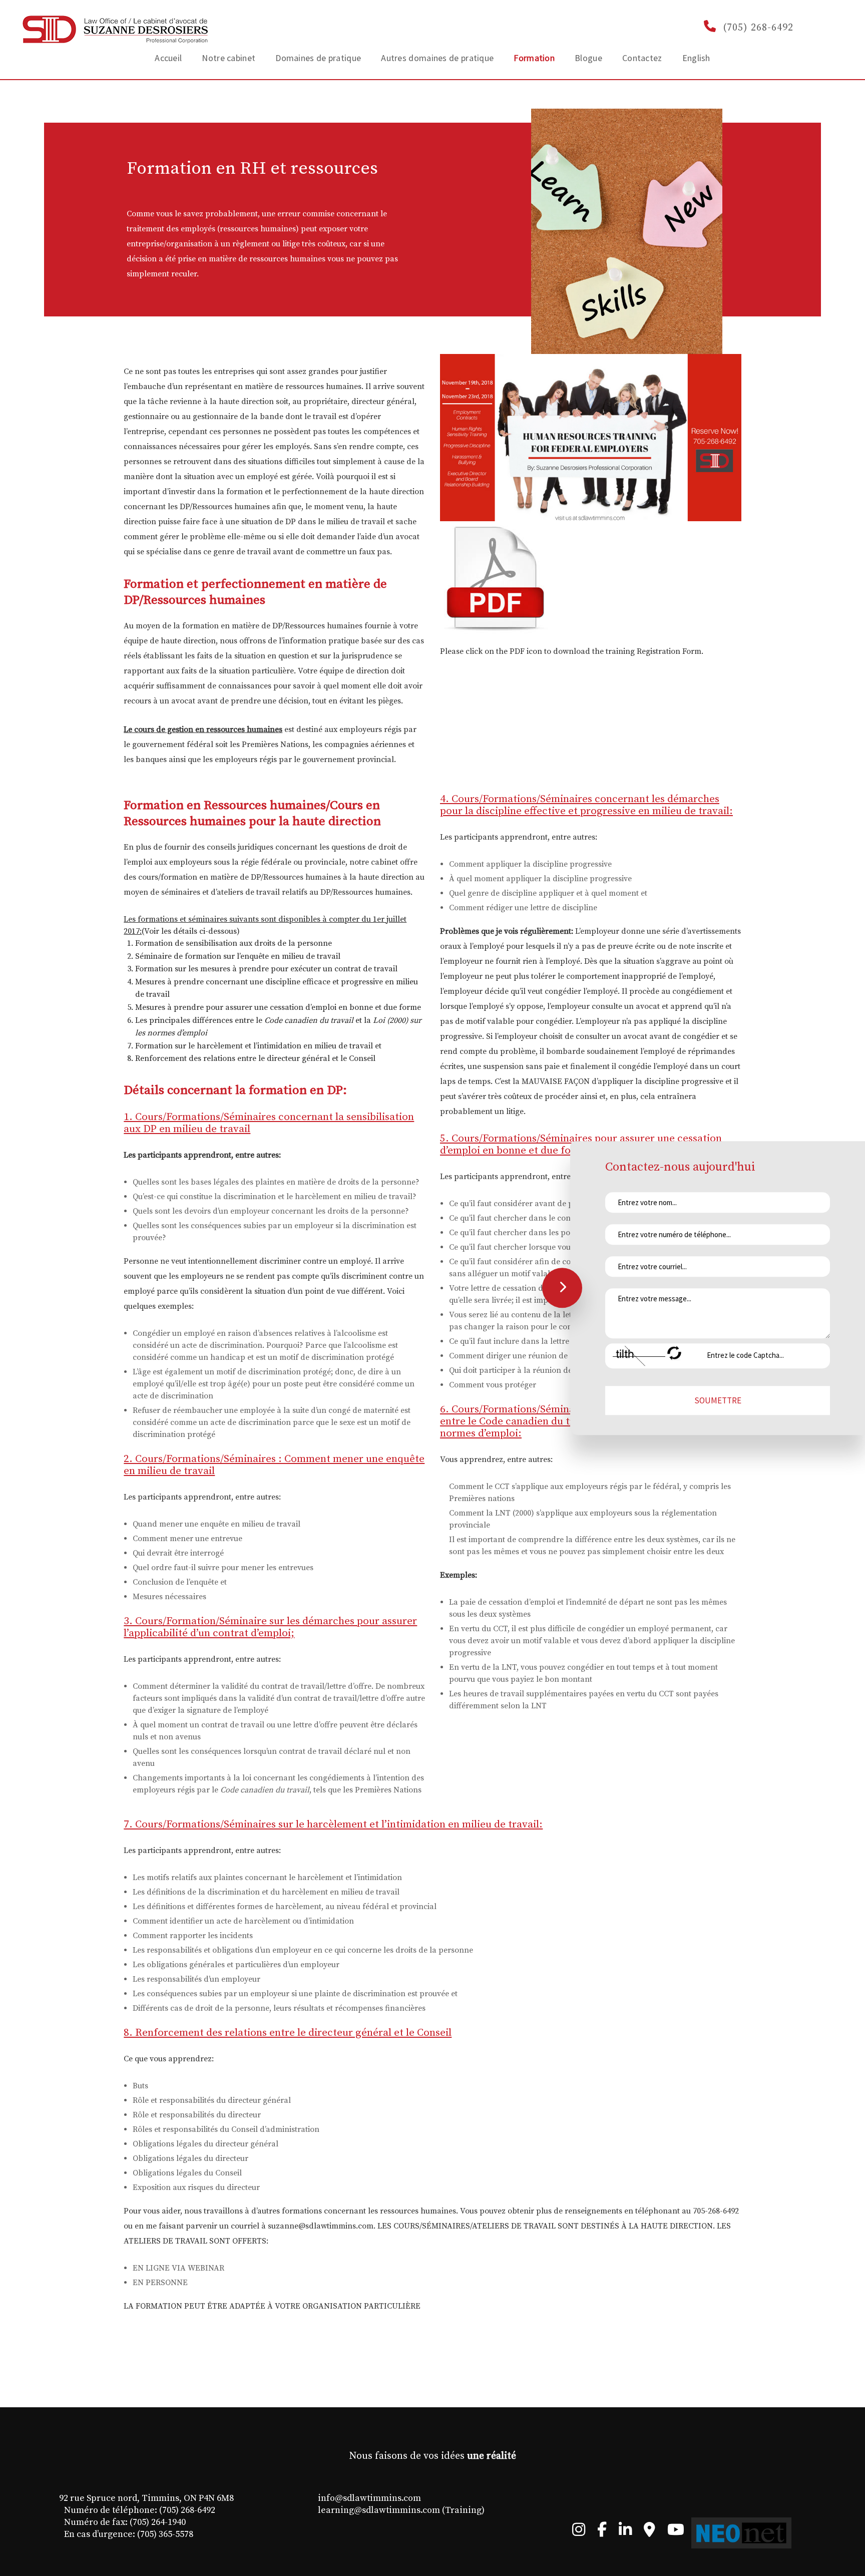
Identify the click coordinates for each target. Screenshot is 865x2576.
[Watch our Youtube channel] (676, 2532)
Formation (534, 58)
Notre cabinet (229, 58)
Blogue (588, 58)
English (696, 58)
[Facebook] (602, 2532)
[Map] (650, 2532)
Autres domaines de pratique (437, 58)
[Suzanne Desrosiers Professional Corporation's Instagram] (579, 2532)
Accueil (168, 58)
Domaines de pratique (318, 58)
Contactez (642, 58)
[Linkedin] (625, 2532)
